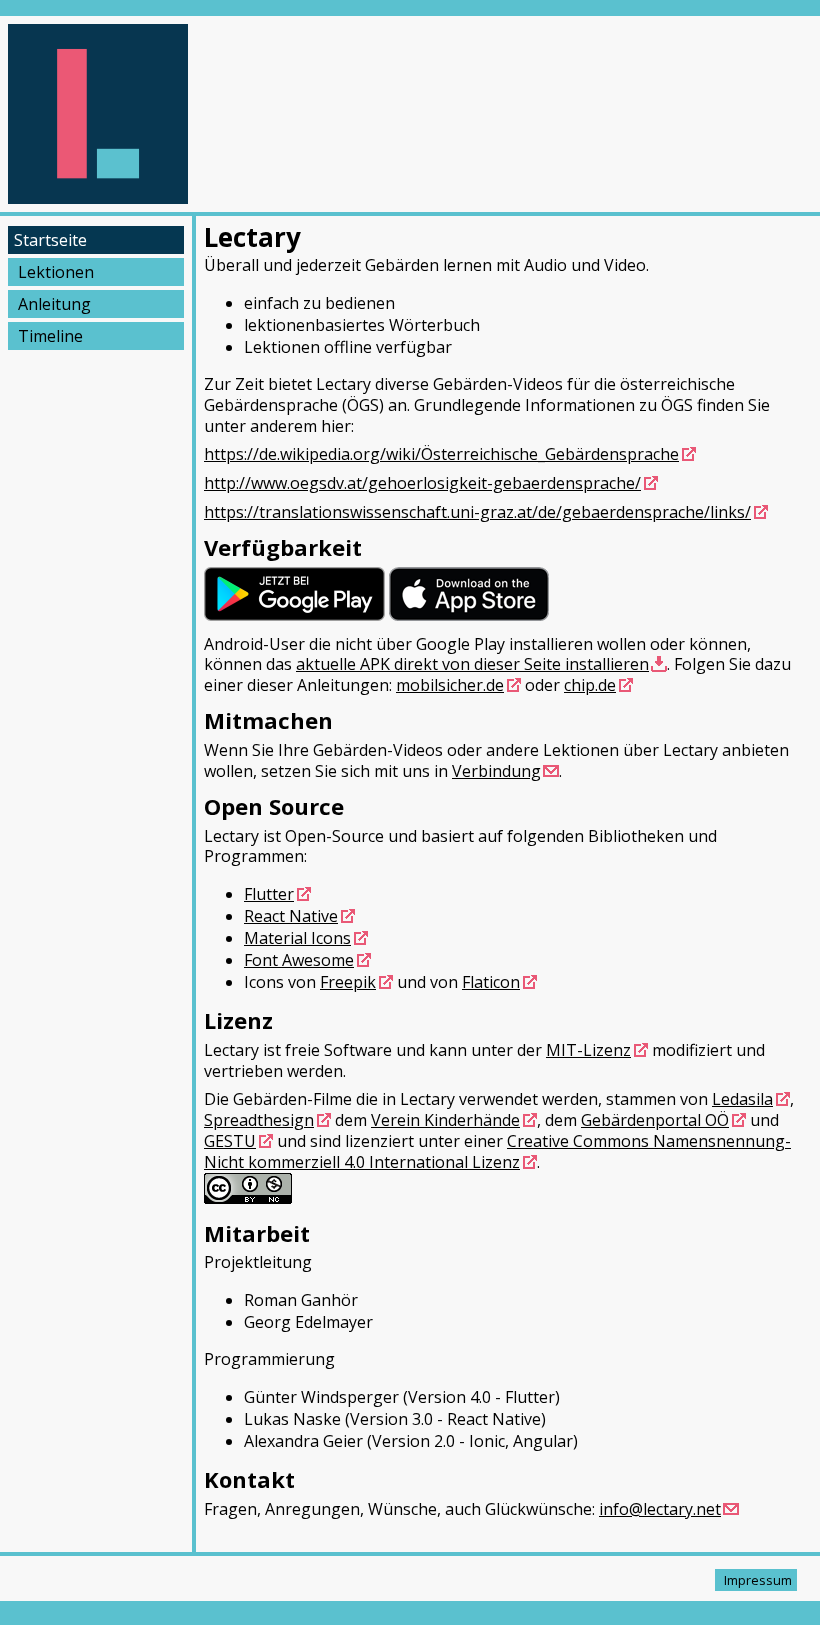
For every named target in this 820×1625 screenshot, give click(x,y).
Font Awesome (299, 960)
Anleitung (54, 304)
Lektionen (56, 272)
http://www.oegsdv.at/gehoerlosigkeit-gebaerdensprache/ (422, 483)
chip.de (590, 685)
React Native (291, 916)
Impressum (758, 1580)
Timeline (50, 336)
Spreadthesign (259, 1120)
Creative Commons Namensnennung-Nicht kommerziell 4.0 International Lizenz (497, 1151)
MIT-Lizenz (588, 1050)
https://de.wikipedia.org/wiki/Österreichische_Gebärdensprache (441, 454)
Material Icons (297, 938)
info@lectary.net (660, 1509)
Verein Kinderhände (445, 1120)
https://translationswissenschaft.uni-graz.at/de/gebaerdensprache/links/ (477, 512)
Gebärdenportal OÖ (655, 1120)
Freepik (348, 982)
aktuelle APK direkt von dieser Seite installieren (472, 664)
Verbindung (496, 771)
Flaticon (491, 982)
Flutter (269, 894)
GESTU (230, 1141)
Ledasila (742, 1099)
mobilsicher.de (450, 685)
